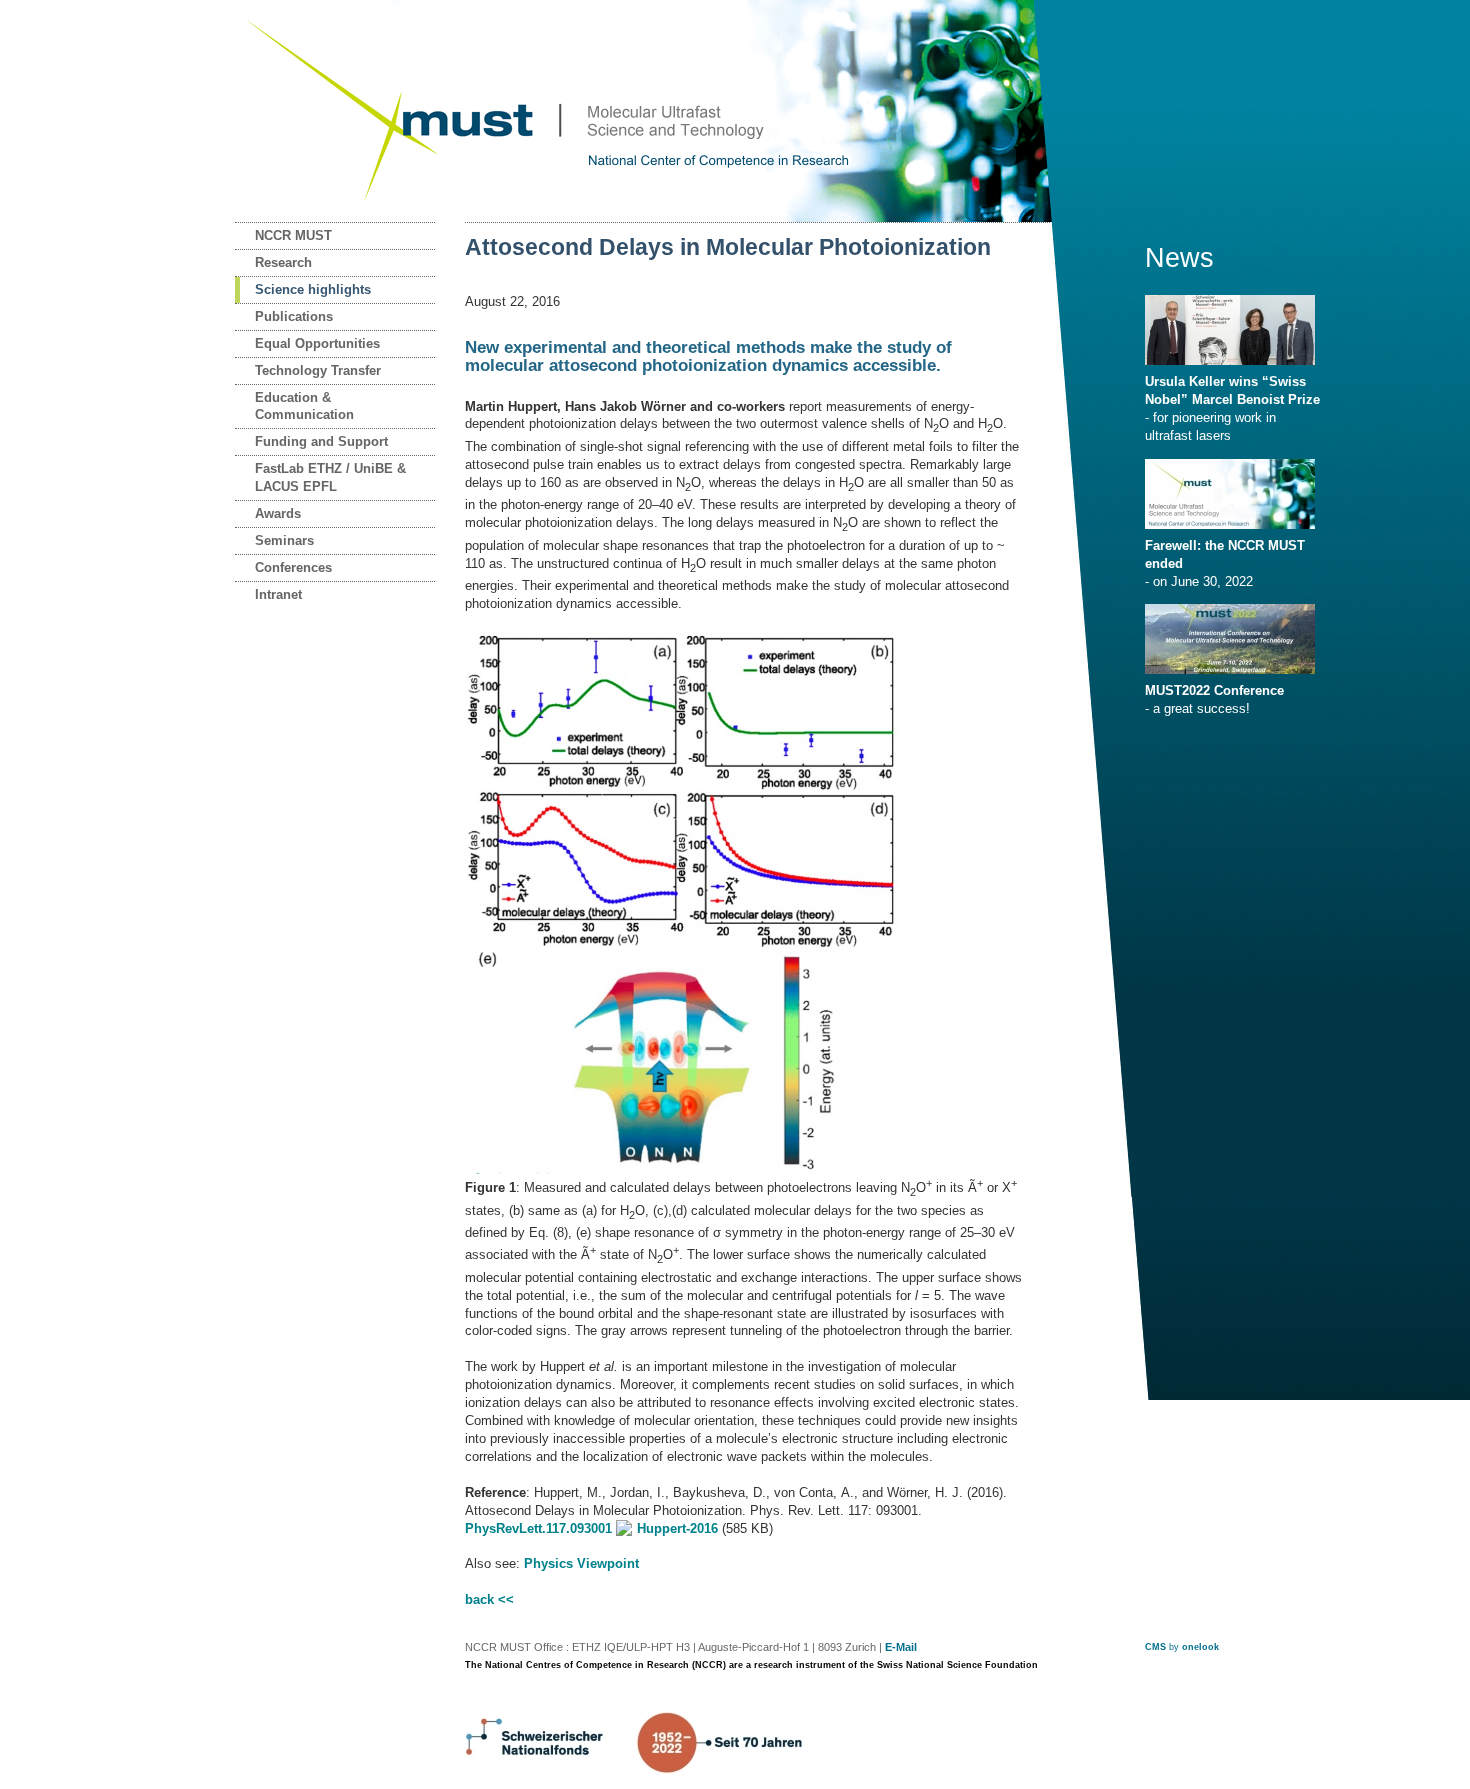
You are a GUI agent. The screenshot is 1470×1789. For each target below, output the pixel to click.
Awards (278, 513)
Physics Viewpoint (581, 1563)
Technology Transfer (318, 370)
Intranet (278, 594)
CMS (1155, 1647)
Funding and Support (321, 441)
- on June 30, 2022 (1225, 563)
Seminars (284, 540)
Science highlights (313, 289)
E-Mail (901, 1647)
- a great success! (1214, 699)
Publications (294, 316)
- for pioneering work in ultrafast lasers (1232, 408)
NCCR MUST (293, 235)
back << (489, 1599)
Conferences (293, 567)
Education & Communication (304, 406)
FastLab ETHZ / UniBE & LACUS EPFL (330, 477)
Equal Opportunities (317, 343)
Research (283, 262)
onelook (1200, 1647)
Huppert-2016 (677, 1528)
